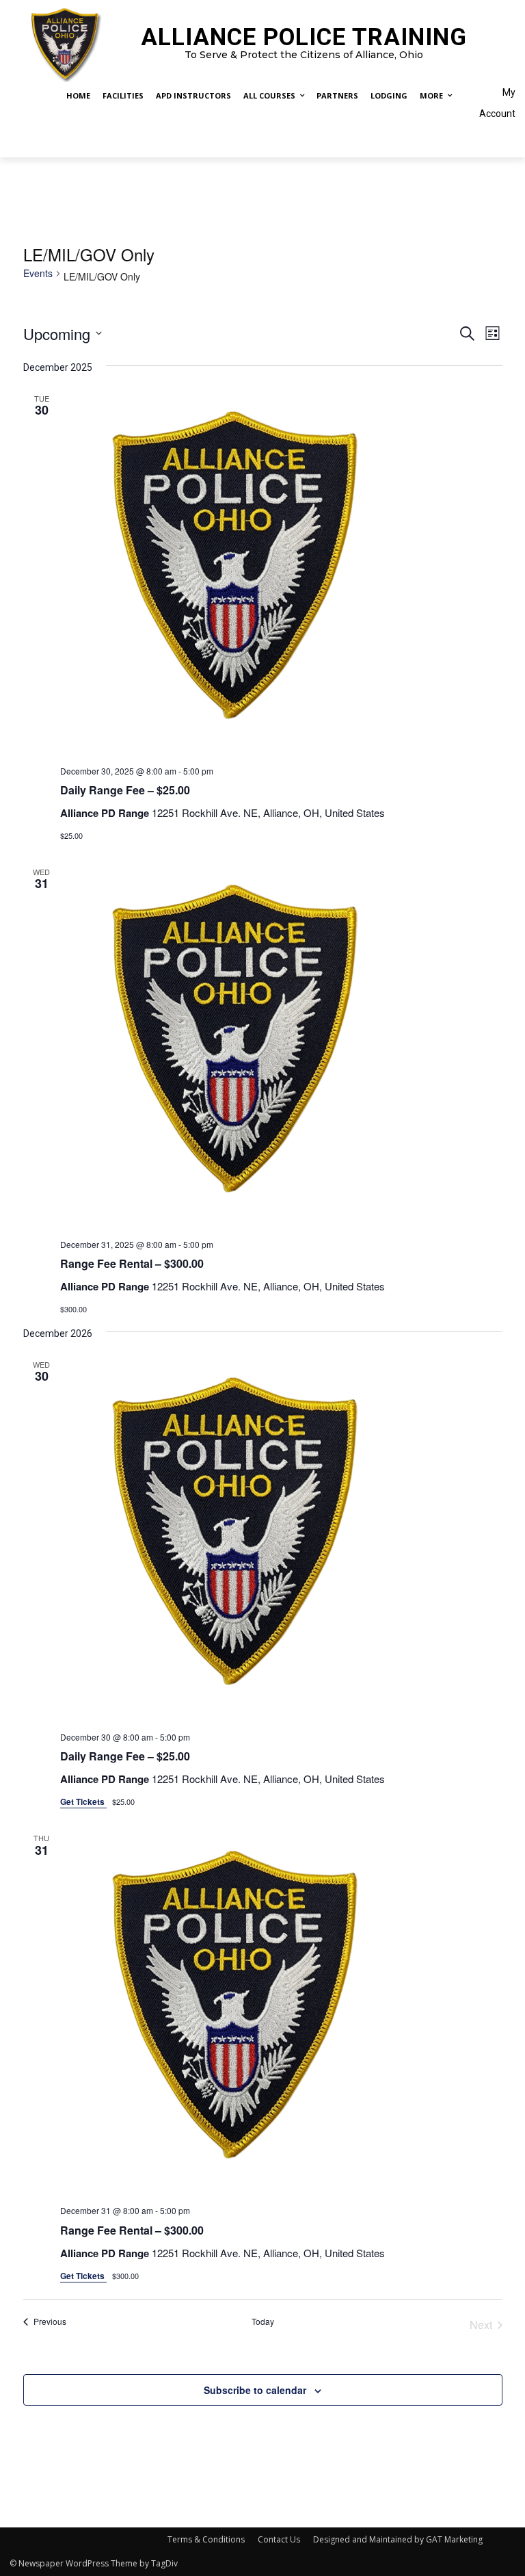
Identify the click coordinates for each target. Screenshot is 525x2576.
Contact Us (279, 2539)
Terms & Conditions (206, 2539)
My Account (497, 103)
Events (38, 273)
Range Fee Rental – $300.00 (132, 1263)
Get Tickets (83, 1801)
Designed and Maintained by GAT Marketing (398, 2539)
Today (263, 2321)
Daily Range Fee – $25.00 (125, 790)
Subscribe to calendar (255, 2390)
